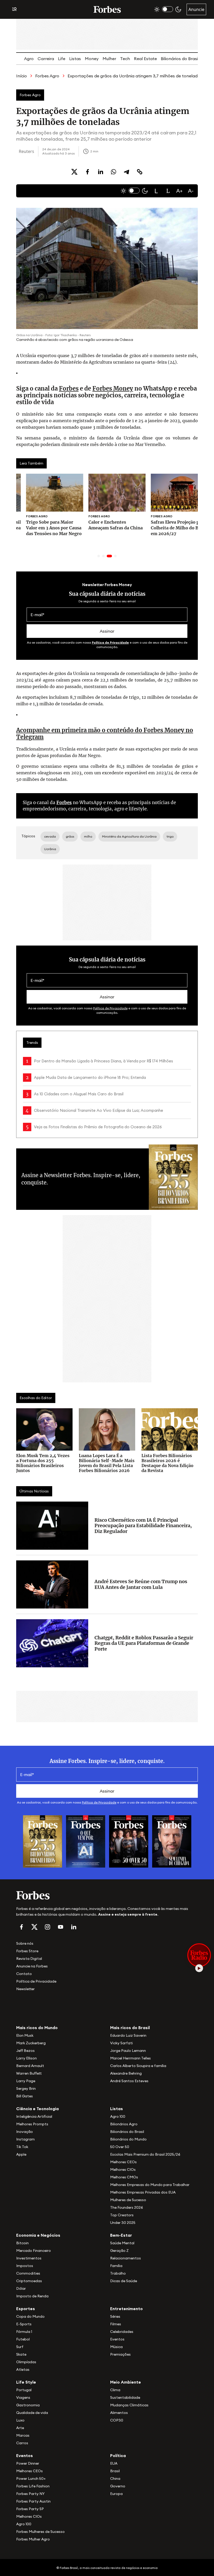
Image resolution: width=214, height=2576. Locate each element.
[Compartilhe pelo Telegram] (127, 172)
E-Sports (24, 2324)
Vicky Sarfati (121, 2043)
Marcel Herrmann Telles (130, 2058)
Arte (20, 2428)
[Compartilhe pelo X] (74, 172)
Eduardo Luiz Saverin (128, 2035)
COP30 (117, 2420)
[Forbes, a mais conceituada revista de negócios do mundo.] (107, 1895)
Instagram (25, 2139)
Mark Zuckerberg (31, 2043)
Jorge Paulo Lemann (128, 2051)
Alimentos (119, 2413)
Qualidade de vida (32, 2413)
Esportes (26, 2309)
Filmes (116, 2324)
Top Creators (122, 2215)
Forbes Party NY (30, 2494)
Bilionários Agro (124, 2124)
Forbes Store (27, 1951)
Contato (24, 1974)
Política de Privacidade (110, 642)
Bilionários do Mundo (128, 2139)
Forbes (69, 388)
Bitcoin (22, 2243)
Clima (115, 2390)
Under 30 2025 (123, 2223)
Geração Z (119, 2251)
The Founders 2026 (127, 2207)
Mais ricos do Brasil (130, 2028)
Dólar (21, 2288)
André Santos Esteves (129, 2081)
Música (116, 2347)
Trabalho (118, 2273)
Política (118, 2455)
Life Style (26, 2382)
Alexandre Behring (126, 2073)
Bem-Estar (121, 2235)
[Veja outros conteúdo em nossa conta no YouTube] (61, 1927)
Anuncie (196, 9)
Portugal (24, 2390)
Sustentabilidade (125, 2397)
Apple (21, 2154)
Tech (125, 59)
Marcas (23, 2435)
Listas (75, 59)
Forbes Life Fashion (33, 2486)
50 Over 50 (120, 2147)
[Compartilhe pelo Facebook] (87, 172)
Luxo (20, 2420)
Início (22, 76)
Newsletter (25, 1989)
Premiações (120, 2354)
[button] (156, 191)
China (115, 2478)
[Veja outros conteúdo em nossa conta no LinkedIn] (74, 1927)
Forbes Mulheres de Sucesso (40, 2532)
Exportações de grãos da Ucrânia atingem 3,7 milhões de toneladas (135, 76)
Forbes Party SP (30, 2509)
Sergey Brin (26, 2088)
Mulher (109, 59)
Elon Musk (25, 2035)
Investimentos (29, 2258)
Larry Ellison (26, 2058)
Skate (21, 2354)
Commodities (28, 2273)
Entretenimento (126, 2309)
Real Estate (145, 59)
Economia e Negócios (38, 2235)
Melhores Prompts (32, 2124)
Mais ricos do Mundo (37, 2028)
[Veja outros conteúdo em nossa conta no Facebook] (21, 1927)
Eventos (117, 2339)
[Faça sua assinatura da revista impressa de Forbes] (43, 1841)
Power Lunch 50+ (31, 2478)
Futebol (23, 2339)
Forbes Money (113, 388)
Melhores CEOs (123, 2162)
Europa (116, 2494)
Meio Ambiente (126, 2382)
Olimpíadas (26, 2362)
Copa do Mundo (30, 2316)
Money (92, 59)
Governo (118, 2486)
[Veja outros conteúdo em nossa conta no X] (34, 1927)
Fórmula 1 (24, 2332)
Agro (29, 59)
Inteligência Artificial (34, 2116)
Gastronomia (28, 2405)
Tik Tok (22, 2147)
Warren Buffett (29, 2073)
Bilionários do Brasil (180, 59)
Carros (22, 2443)
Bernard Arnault (30, 2066)
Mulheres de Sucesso (128, 2200)
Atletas (23, 2369)
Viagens (23, 2397)
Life (62, 59)
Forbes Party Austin (33, 2501)
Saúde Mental (122, 2243)
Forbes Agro (47, 76)
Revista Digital (29, 1959)
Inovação (25, 2132)
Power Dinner (28, 2463)
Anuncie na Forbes (32, 1966)
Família (116, 2266)
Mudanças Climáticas (129, 2405)
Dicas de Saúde (124, 2281)
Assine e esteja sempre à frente (128, 1914)
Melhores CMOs (124, 2177)
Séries (115, 2316)
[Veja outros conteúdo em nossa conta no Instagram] (47, 1927)
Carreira (46, 59)
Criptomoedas (29, 2281)
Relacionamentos (126, 2258)
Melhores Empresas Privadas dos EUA (143, 2192)
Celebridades (122, 2332)
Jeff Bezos (25, 2051)
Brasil (115, 2471)
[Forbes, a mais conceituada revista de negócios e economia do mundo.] (107, 9)
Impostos (25, 2266)
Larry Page (26, 2081)
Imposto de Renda (32, 2296)
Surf (20, 2347)
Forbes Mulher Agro (33, 2539)
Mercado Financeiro (34, 2251)
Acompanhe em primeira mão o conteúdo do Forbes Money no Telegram (105, 734)
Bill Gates (25, 2096)
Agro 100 (118, 2116)
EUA (114, 2463)
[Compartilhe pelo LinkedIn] (100, 172)
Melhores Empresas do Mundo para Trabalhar (150, 2185)
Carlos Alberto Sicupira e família (138, 2066)
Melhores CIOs (123, 2169)
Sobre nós (25, 1943)
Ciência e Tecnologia (37, 2109)
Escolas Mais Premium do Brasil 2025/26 (145, 2154)
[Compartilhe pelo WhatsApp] (114, 172)
